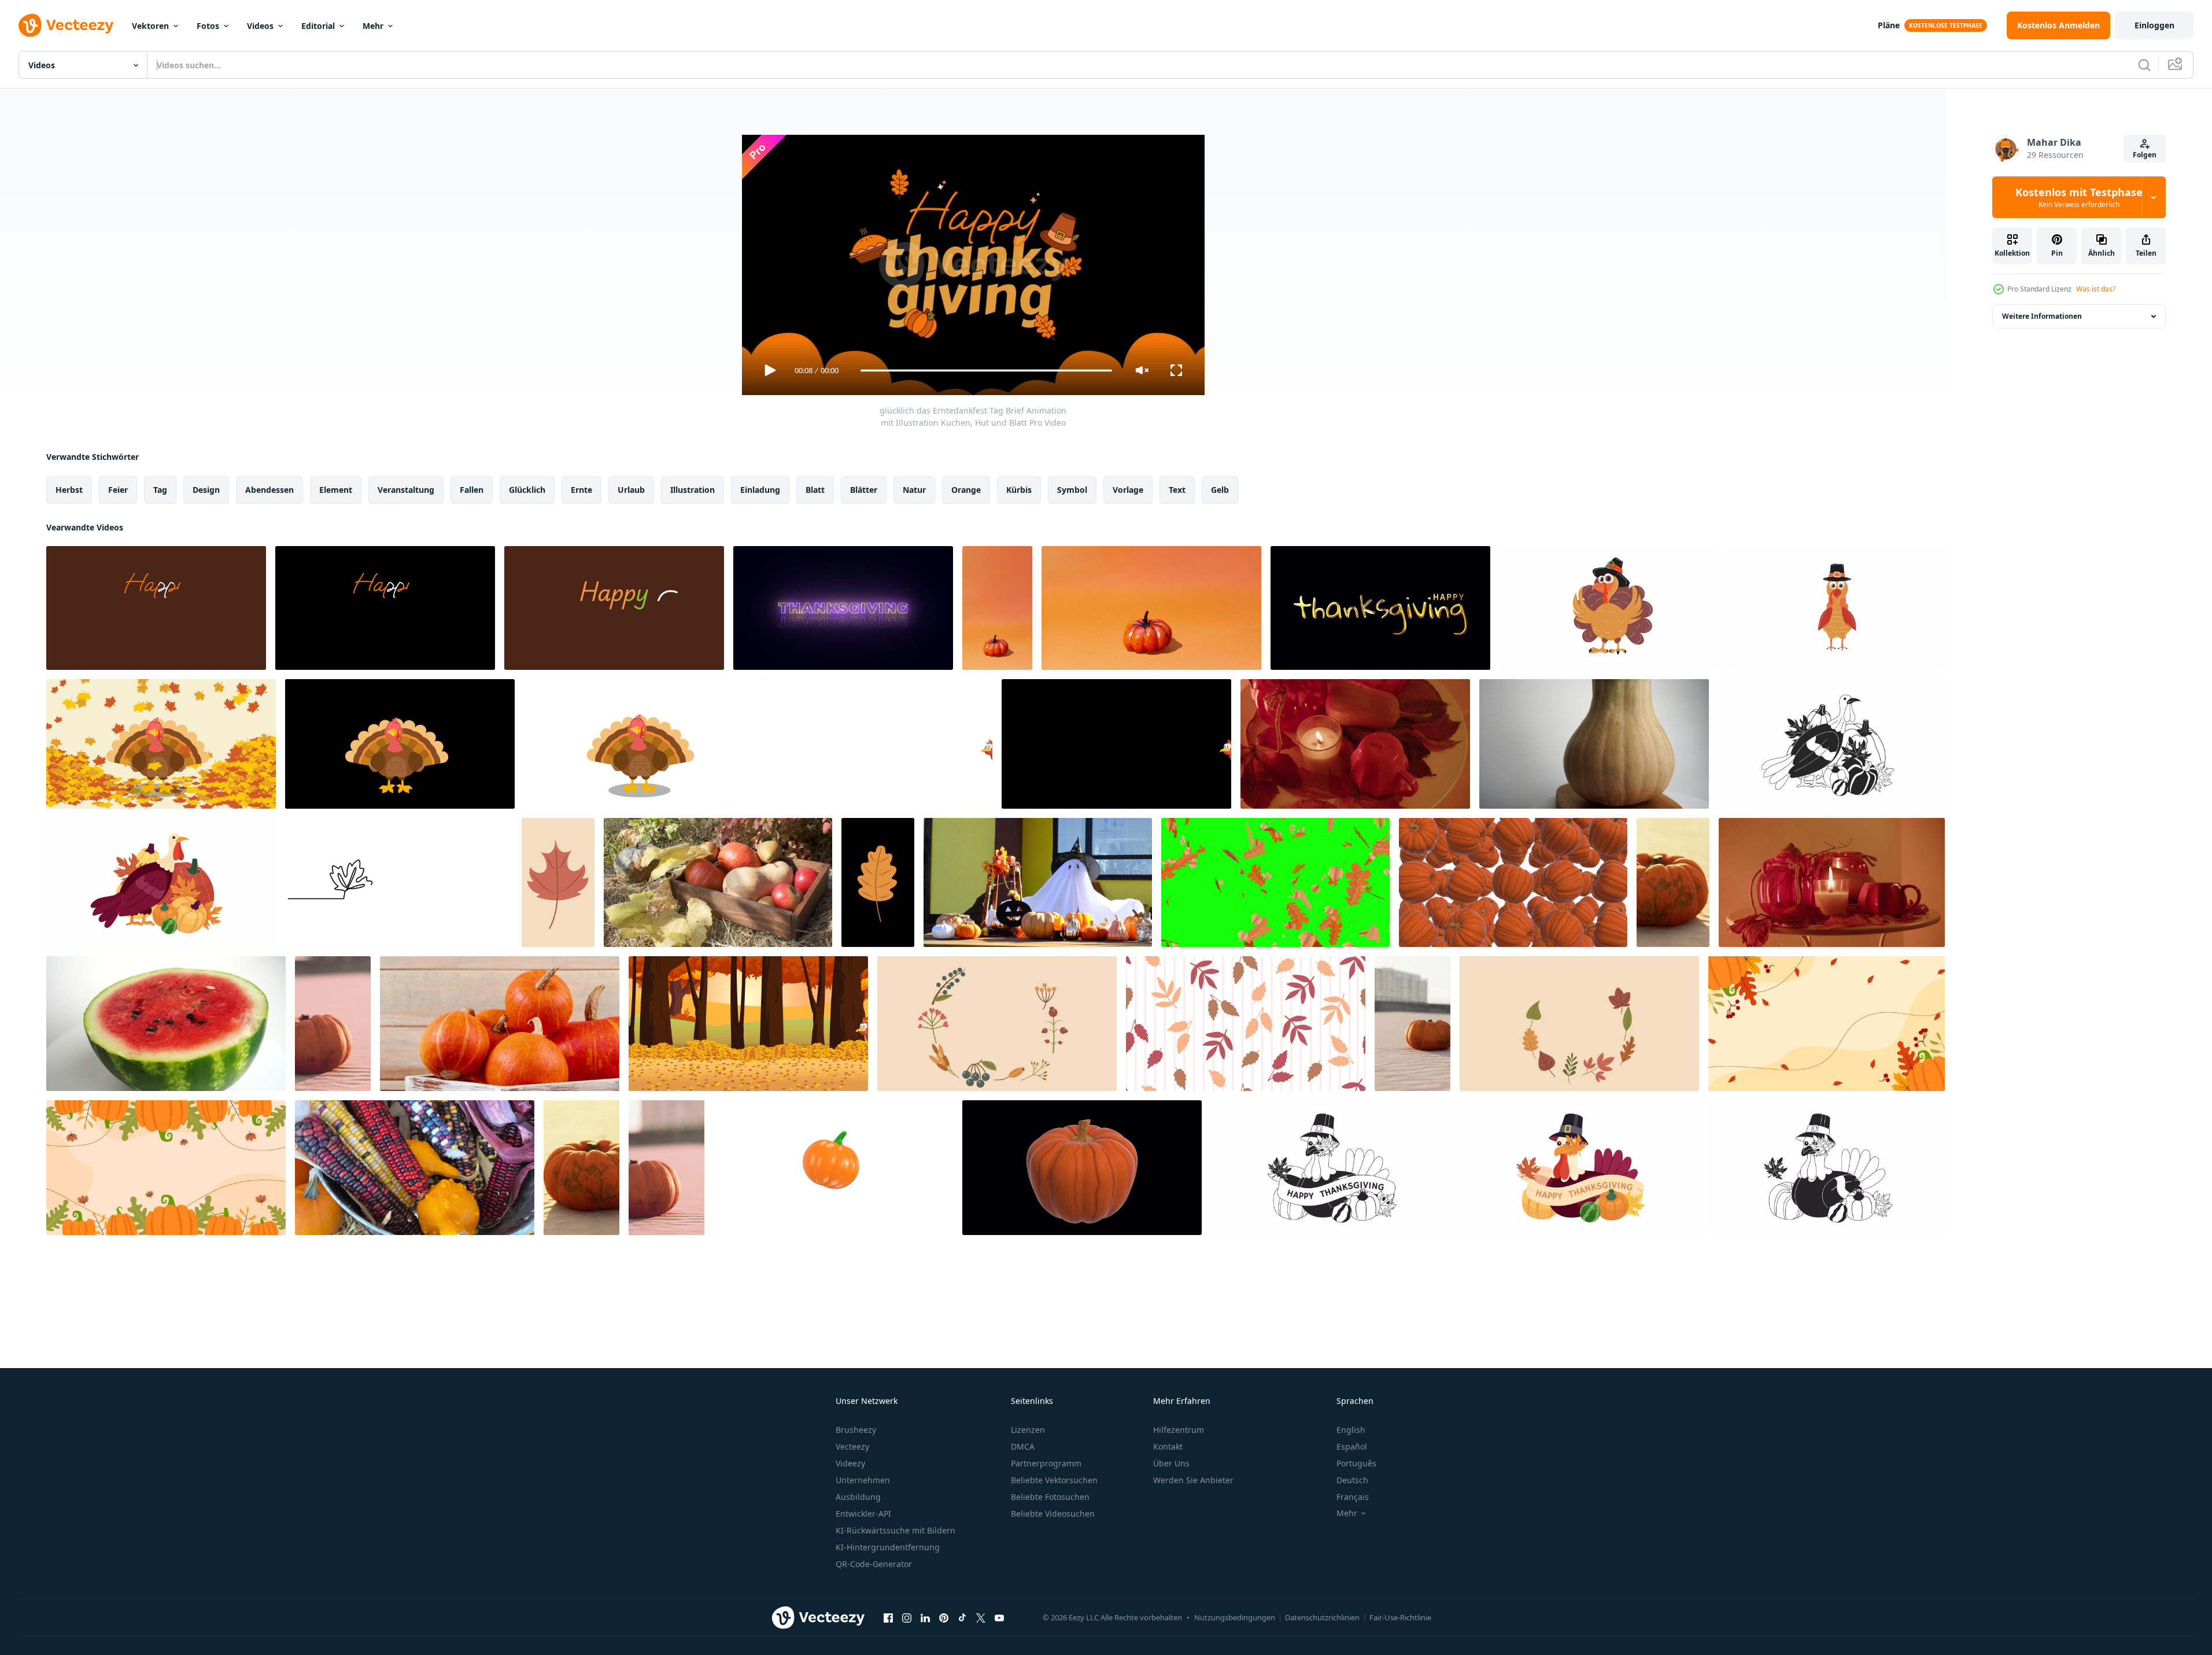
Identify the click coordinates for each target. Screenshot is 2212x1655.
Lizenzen (1028, 1430)
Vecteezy (852, 1446)
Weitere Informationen (2042, 316)
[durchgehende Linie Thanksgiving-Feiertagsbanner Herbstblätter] (398, 882)
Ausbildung (858, 1497)
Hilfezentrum (1179, 1430)
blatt (815, 490)
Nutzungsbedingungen (1235, 1617)
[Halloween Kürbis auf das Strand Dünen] (1673, 882)
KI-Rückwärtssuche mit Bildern (895, 1530)
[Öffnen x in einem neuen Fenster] (981, 1617)
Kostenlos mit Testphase (2079, 197)
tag (160, 490)
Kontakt (1168, 1446)
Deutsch (1352, 1480)
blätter (864, 490)
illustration (693, 490)
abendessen (269, 490)
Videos (260, 26)
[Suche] (2144, 65)
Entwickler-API (863, 1514)
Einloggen (2154, 25)
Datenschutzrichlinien (1322, 1617)
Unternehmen (863, 1480)
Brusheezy (856, 1430)
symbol (1072, 490)
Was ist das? (2096, 289)
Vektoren (150, 26)
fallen (472, 490)
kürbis (1019, 490)
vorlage (1128, 490)
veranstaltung (406, 490)
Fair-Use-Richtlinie (1400, 1617)
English (1351, 1430)
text (1177, 490)
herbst (69, 490)
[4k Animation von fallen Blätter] (1275, 882)
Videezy (850, 1463)
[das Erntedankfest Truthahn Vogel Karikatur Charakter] (400, 744)
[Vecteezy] (66, 25)
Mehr (373, 26)
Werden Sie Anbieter (1193, 1480)
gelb (1220, 490)
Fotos (208, 26)
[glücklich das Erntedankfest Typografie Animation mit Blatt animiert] (843, 608)
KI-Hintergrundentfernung (888, 1547)
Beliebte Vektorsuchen (1054, 1480)
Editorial (318, 26)
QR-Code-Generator (874, 1564)
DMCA (1023, 1446)
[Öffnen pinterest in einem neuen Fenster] (944, 1617)
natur (914, 490)
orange (966, 490)
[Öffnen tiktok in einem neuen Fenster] (962, 1617)
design (206, 490)
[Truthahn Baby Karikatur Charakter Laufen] (878, 744)
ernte (581, 490)
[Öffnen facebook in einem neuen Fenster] (888, 1617)
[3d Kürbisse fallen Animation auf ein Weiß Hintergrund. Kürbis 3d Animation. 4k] (1513, 882)
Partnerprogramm (1046, 1463)
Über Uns (1171, 1463)
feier (118, 490)
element (336, 490)
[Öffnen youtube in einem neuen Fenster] (999, 1617)
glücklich (527, 490)
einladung (760, 490)
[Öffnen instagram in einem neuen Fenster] (907, 1617)
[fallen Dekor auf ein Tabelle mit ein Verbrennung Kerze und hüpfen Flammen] (1355, 744)
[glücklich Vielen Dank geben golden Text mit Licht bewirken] (1380, 608)
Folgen (2145, 155)
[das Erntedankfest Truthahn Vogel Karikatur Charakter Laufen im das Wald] (748, 1024)
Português (1356, 1463)
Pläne (1889, 25)
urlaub (631, 490)
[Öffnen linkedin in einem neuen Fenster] (925, 1617)
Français (1353, 1497)
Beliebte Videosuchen (1053, 1514)
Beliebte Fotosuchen (1050, 1497)
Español (1352, 1446)
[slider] (986, 371)
